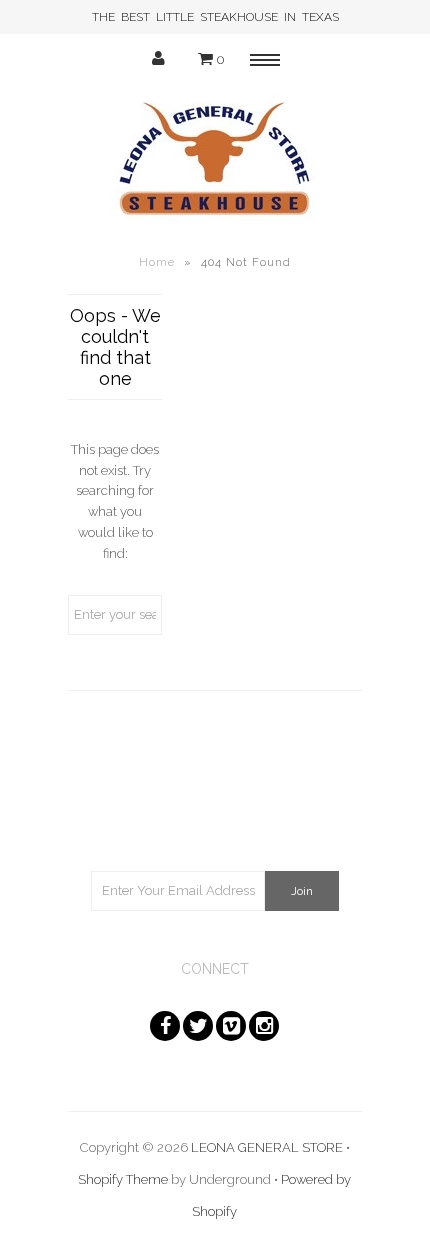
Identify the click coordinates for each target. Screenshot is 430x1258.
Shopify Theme (123, 1179)
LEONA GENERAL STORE (267, 1147)
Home (157, 262)
